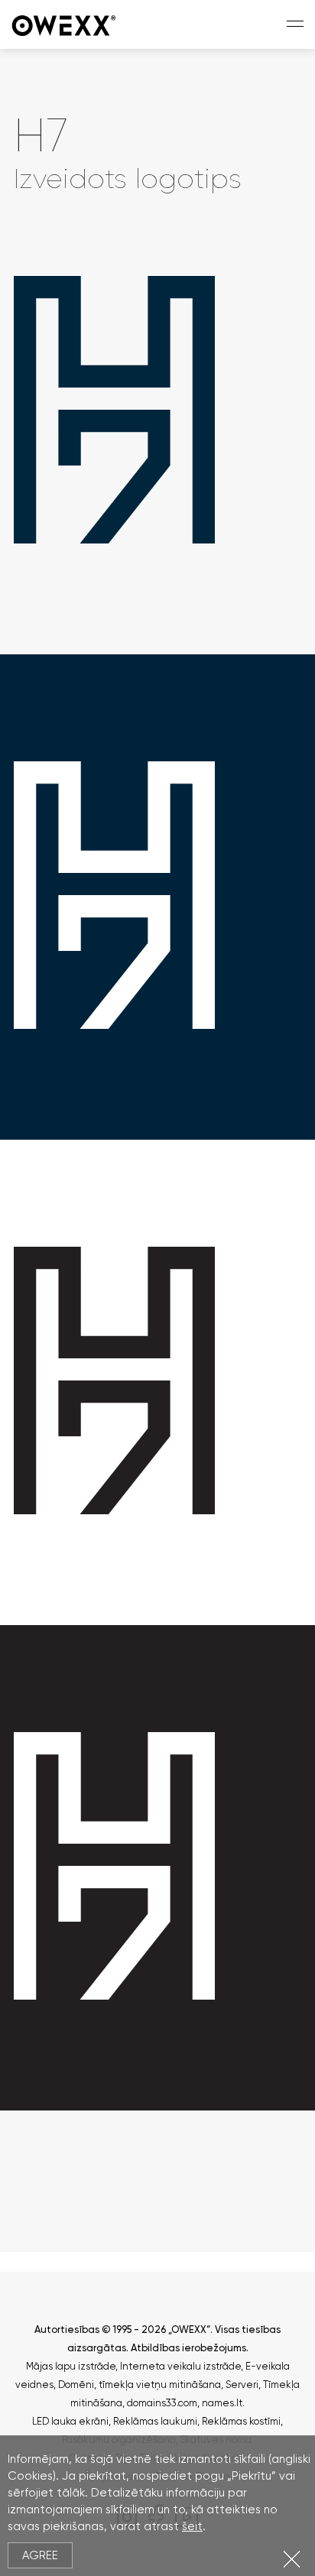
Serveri (242, 2385)
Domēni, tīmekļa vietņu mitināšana (140, 2385)
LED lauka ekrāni (70, 2421)
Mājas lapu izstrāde (71, 2366)
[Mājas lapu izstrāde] (65, 24)
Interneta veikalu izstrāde (180, 2366)
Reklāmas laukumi (155, 2421)
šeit (192, 2526)
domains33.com (162, 2403)
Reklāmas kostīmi (241, 2421)
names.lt (222, 2403)
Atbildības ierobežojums (188, 2348)
